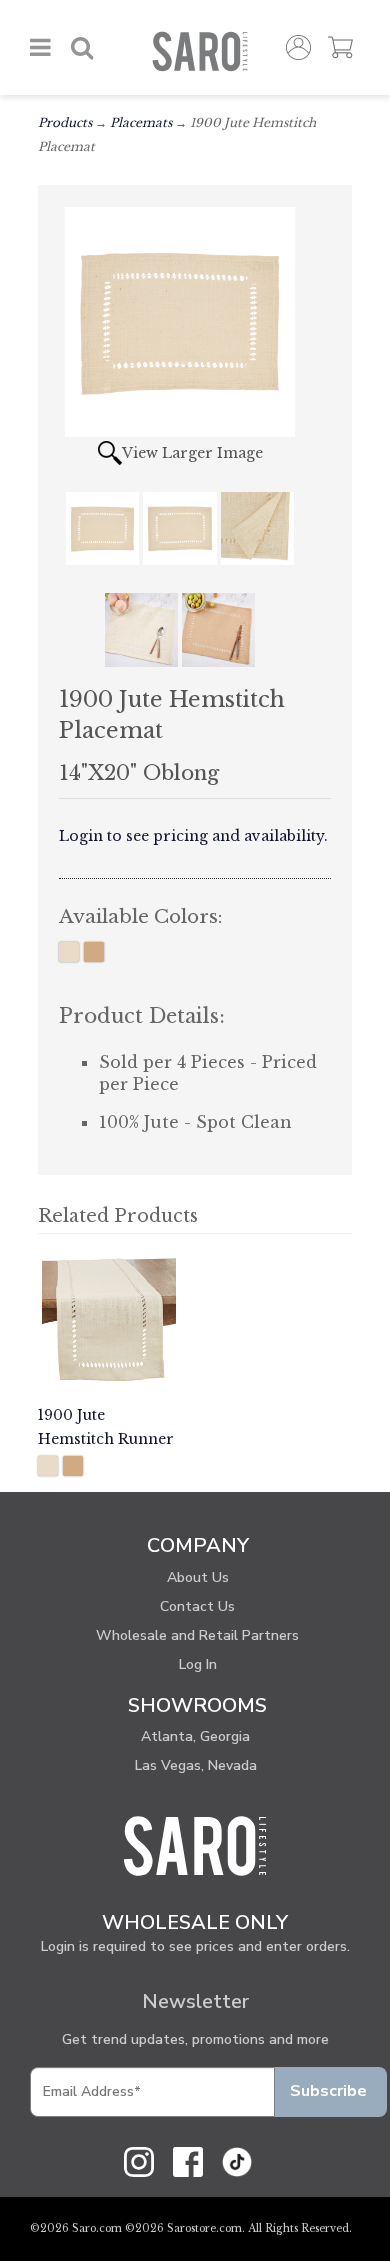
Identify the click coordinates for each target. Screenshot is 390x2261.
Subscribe (328, 2091)
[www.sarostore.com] (195, 1844)
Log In (198, 1664)
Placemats (141, 122)
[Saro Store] (199, 51)
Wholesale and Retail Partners (197, 1635)
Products (65, 122)
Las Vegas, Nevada (196, 1765)
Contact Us (197, 1606)
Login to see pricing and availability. (193, 836)
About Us (198, 1577)
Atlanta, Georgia (195, 1736)
